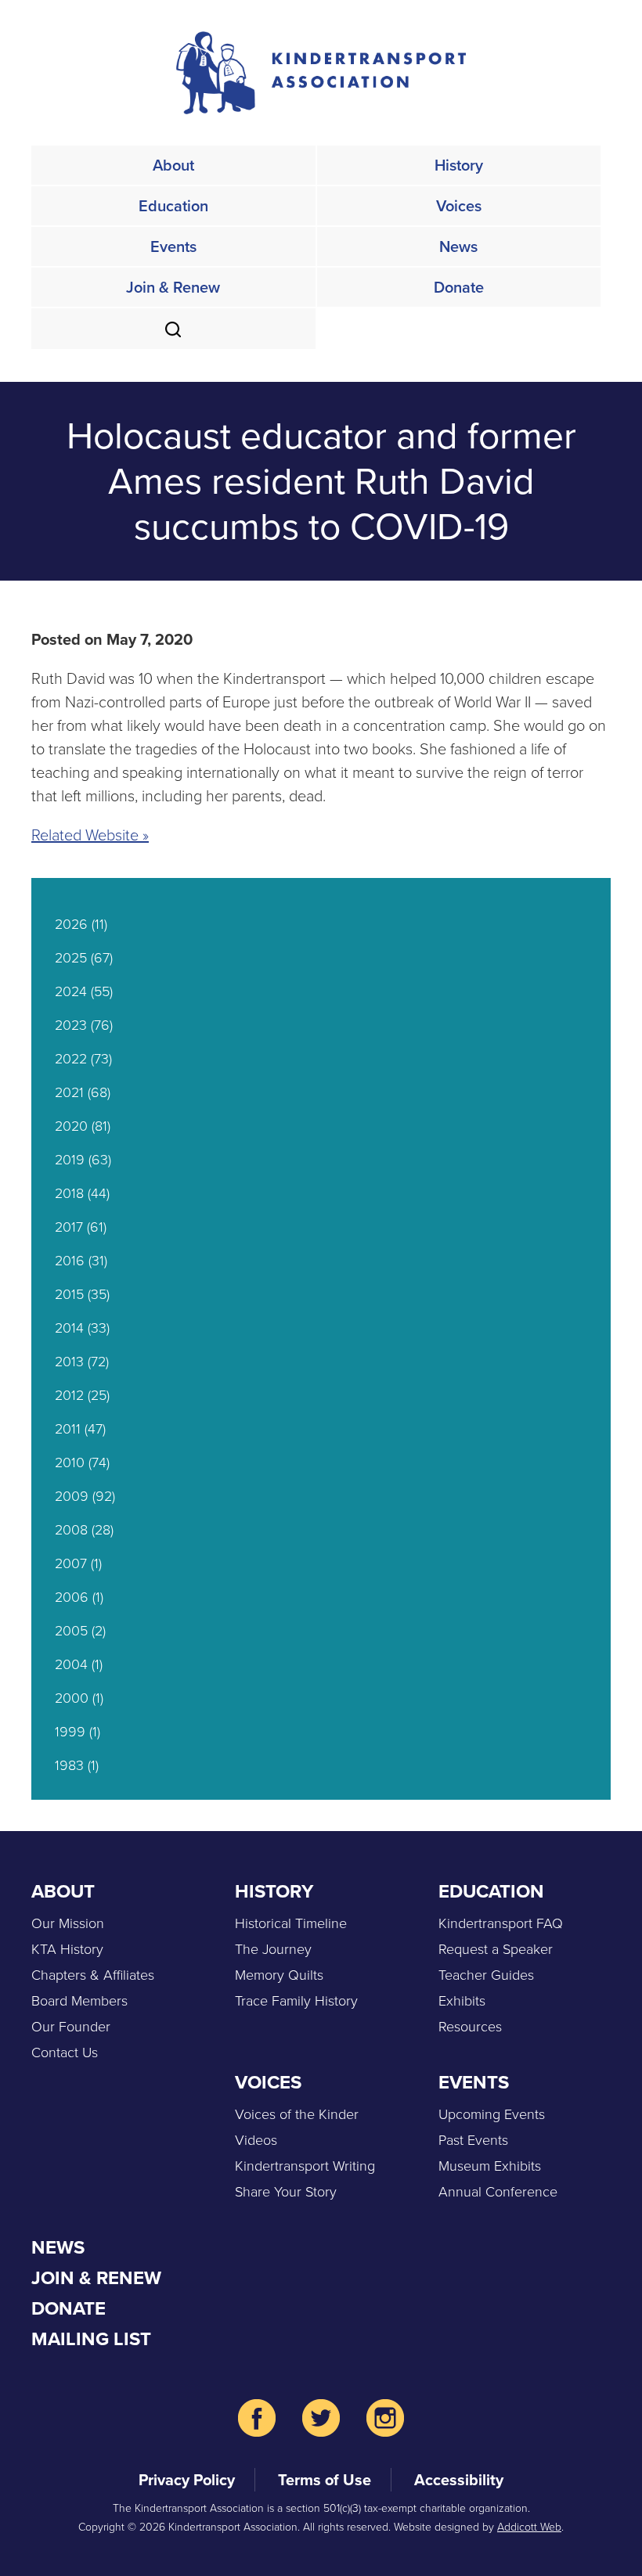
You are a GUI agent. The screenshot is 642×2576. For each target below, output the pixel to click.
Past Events (473, 2140)
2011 (68, 1429)
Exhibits (462, 2001)
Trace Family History (296, 2001)
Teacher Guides (486, 1975)
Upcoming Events (492, 2114)
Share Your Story (286, 2192)
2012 (69, 1395)
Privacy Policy (187, 2480)
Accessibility (459, 2480)
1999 (70, 1732)
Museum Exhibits (490, 2166)
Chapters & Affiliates (93, 1975)
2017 (69, 1227)
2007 (71, 1563)
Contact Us (65, 2053)
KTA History (67, 1949)
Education (173, 206)
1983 (69, 1765)
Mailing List (91, 2339)
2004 (71, 1664)
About (173, 165)
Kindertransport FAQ (501, 1923)
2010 (70, 1462)
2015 (69, 1294)
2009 (72, 1496)
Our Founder (71, 2027)
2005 (71, 1631)
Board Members (79, 2001)
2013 (69, 1362)
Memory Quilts (279, 1975)
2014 (69, 1328)
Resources (470, 2027)
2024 (71, 991)
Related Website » (90, 835)
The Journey (273, 1949)
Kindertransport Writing (305, 2166)
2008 (71, 1530)
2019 (70, 1160)
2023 (71, 1025)
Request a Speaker (496, 1949)
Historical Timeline (291, 1923)
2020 (71, 1126)
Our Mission (68, 1923)
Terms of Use (325, 2480)
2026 (71, 924)
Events (173, 246)
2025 (71, 958)
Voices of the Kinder (297, 2114)
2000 (72, 1698)
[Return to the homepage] (321, 73)
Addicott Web (529, 2527)
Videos (256, 2140)
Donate (459, 287)
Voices (459, 206)
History (459, 165)
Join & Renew (173, 287)
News (458, 246)
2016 (70, 1261)
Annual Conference (498, 2192)
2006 (72, 1597)
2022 (71, 1059)
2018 (69, 1193)
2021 (69, 1092)
